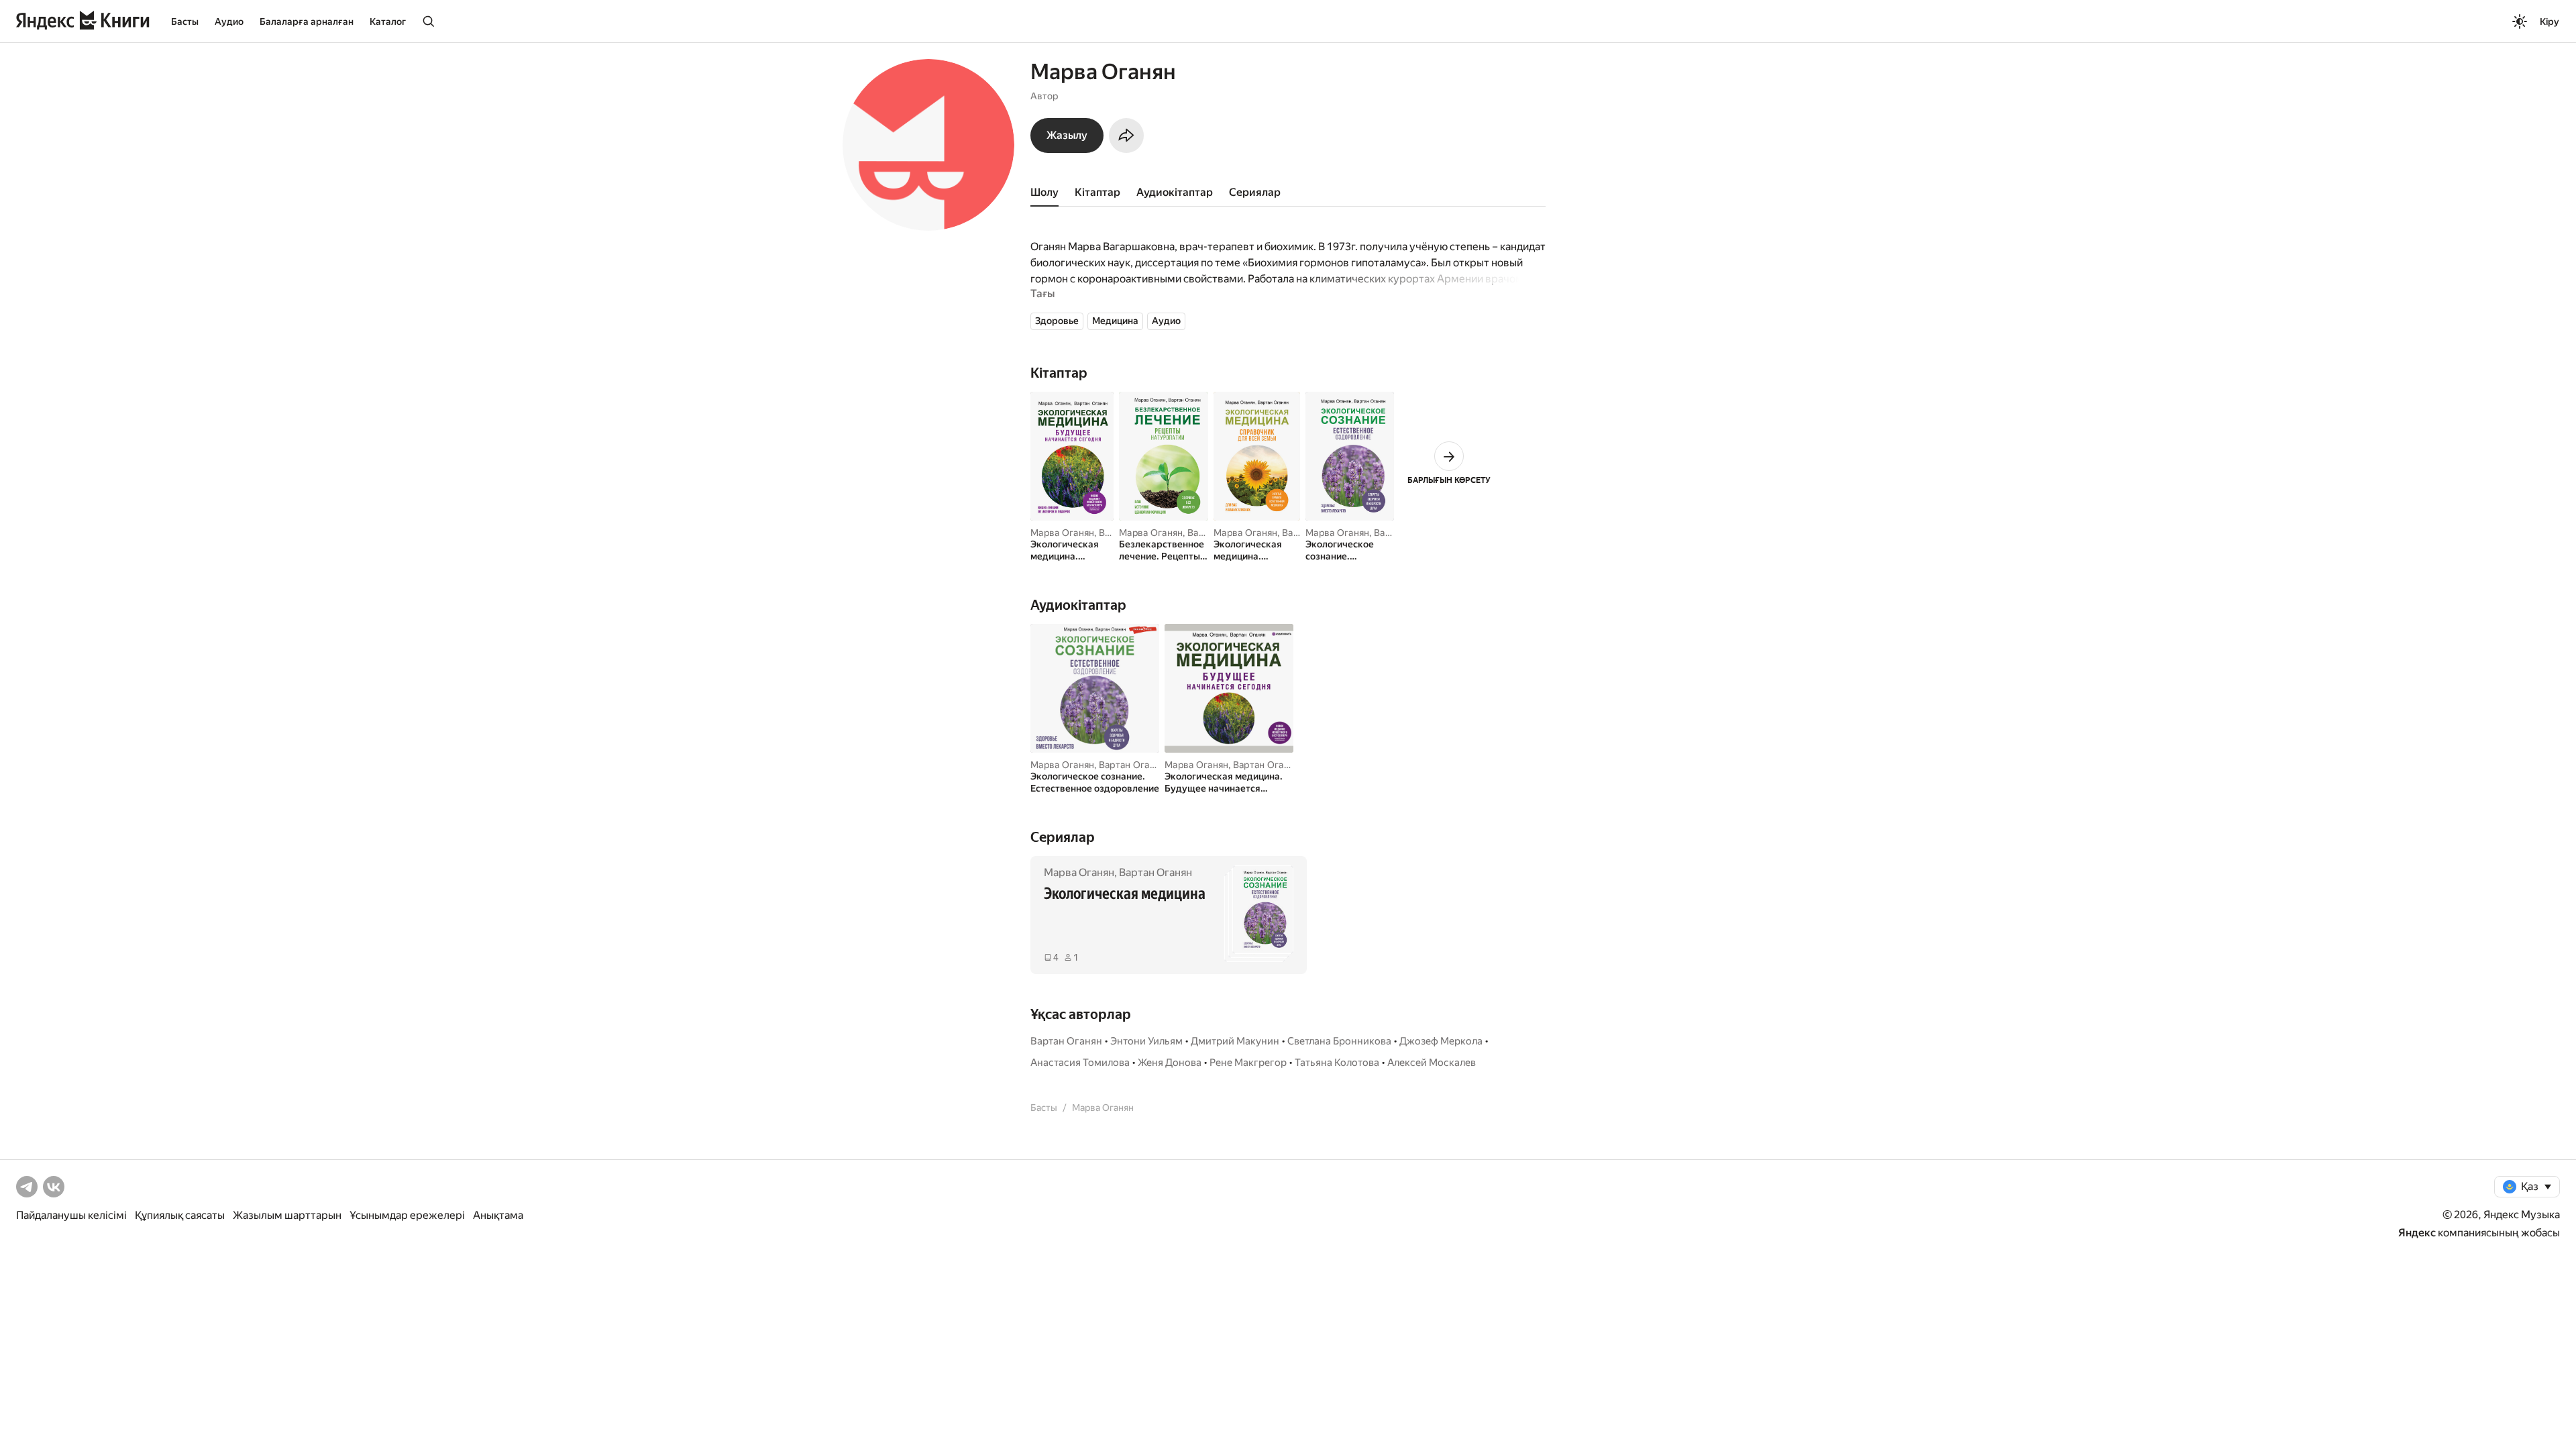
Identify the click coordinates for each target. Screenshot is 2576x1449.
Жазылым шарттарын (287, 1215)
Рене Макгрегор (1248, 1063)
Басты (185, 21)
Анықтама (498, 1215)
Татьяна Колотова (1337, 1063)
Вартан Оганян (1132, 765)
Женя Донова (1170, 1063)
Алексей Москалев (1432, 1063)
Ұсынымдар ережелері (407, 1215)
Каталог (388, 21)
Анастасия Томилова (1080, 1063)
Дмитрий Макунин (1235, 1041)
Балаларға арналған (307, 21)
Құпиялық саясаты (180, 1215)
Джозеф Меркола (1441, 1041)
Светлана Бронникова (1339, 1041)
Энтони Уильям (1146, 1041)
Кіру (2550, 21)
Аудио (229, 21)
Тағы (1042, 293)
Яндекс (2417, 1233)
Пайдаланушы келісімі (71, 1215)
